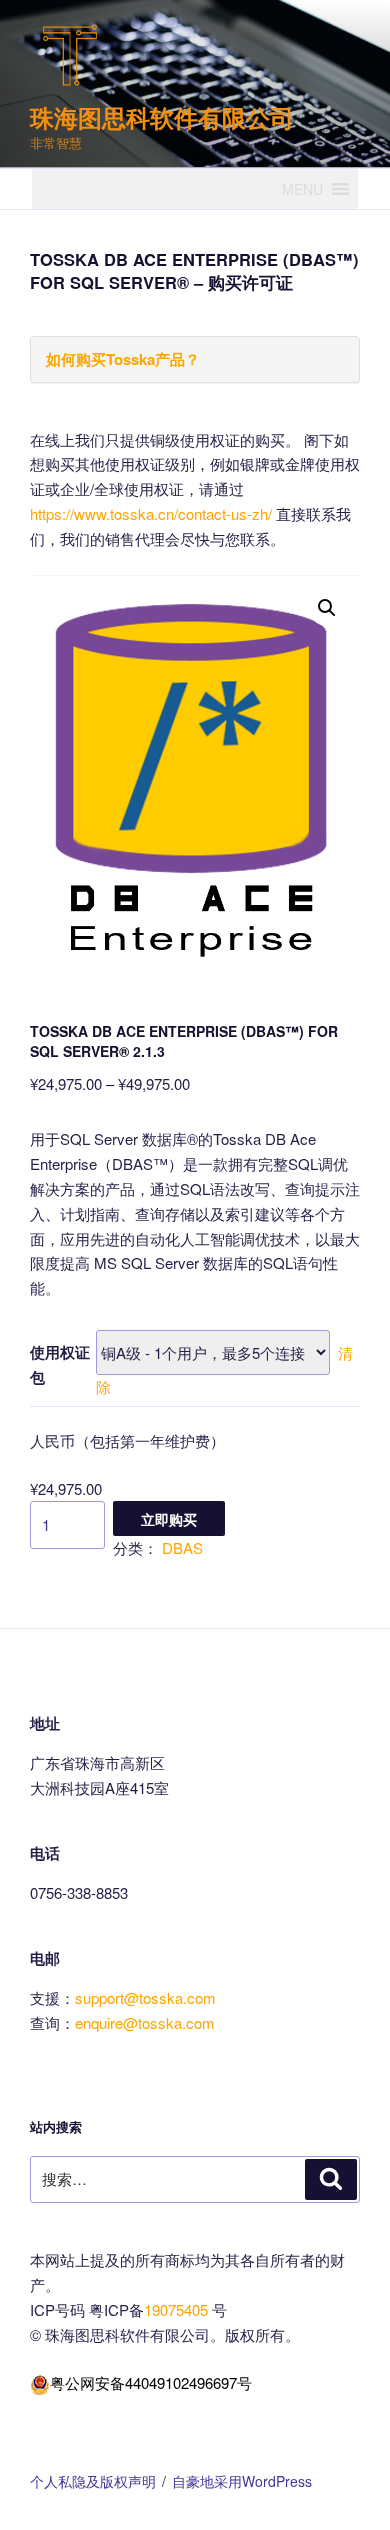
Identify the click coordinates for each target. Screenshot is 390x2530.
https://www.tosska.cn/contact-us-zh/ (151, 513)
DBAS (182, 1547)
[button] (302, 189)
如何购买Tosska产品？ (123, 359)
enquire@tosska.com (145, 2022)
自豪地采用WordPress (242, 2481)
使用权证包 (60, 1364)
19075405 (178, 2309)
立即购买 (169, 1519)
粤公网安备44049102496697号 (151, 2382)
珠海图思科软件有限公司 (162, 117)
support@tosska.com (145, 1997)
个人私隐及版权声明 (93, 2481)
